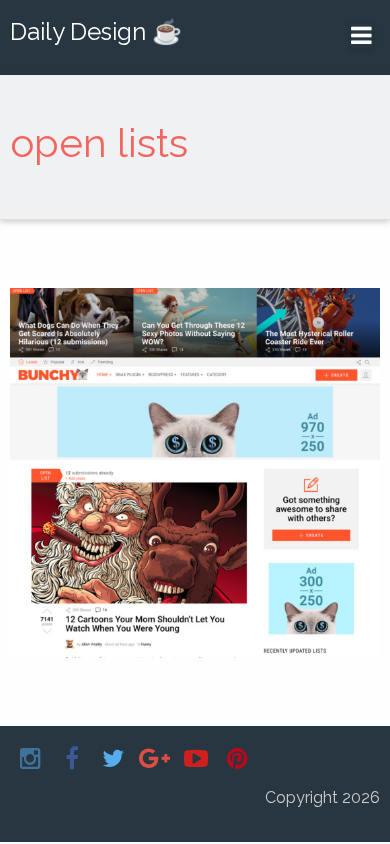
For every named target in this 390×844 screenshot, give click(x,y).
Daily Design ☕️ (96, 31)
